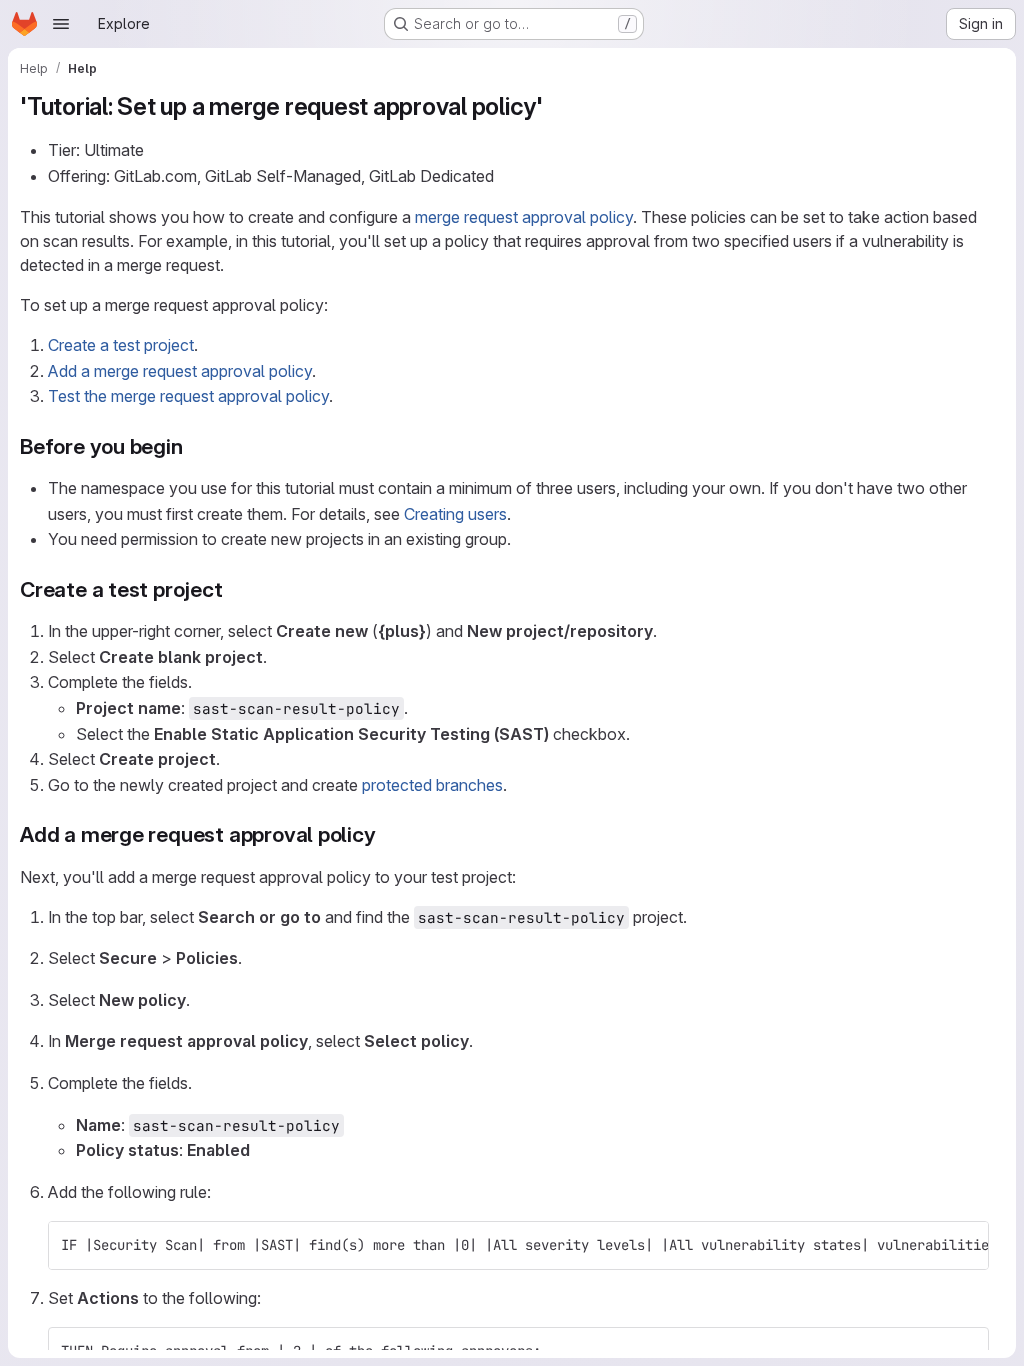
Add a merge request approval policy (180, 371)
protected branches (432, 785)
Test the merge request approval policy (188, 396)
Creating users (455, 514)
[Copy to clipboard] (965, 1245)
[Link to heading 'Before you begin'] (194, 446)
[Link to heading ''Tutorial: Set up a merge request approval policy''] (556, 106)
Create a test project (121, 345)
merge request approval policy (524, 217)
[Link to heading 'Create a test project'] (234, 589)
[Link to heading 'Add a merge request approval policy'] (387, 834)
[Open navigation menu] (61, 24)
